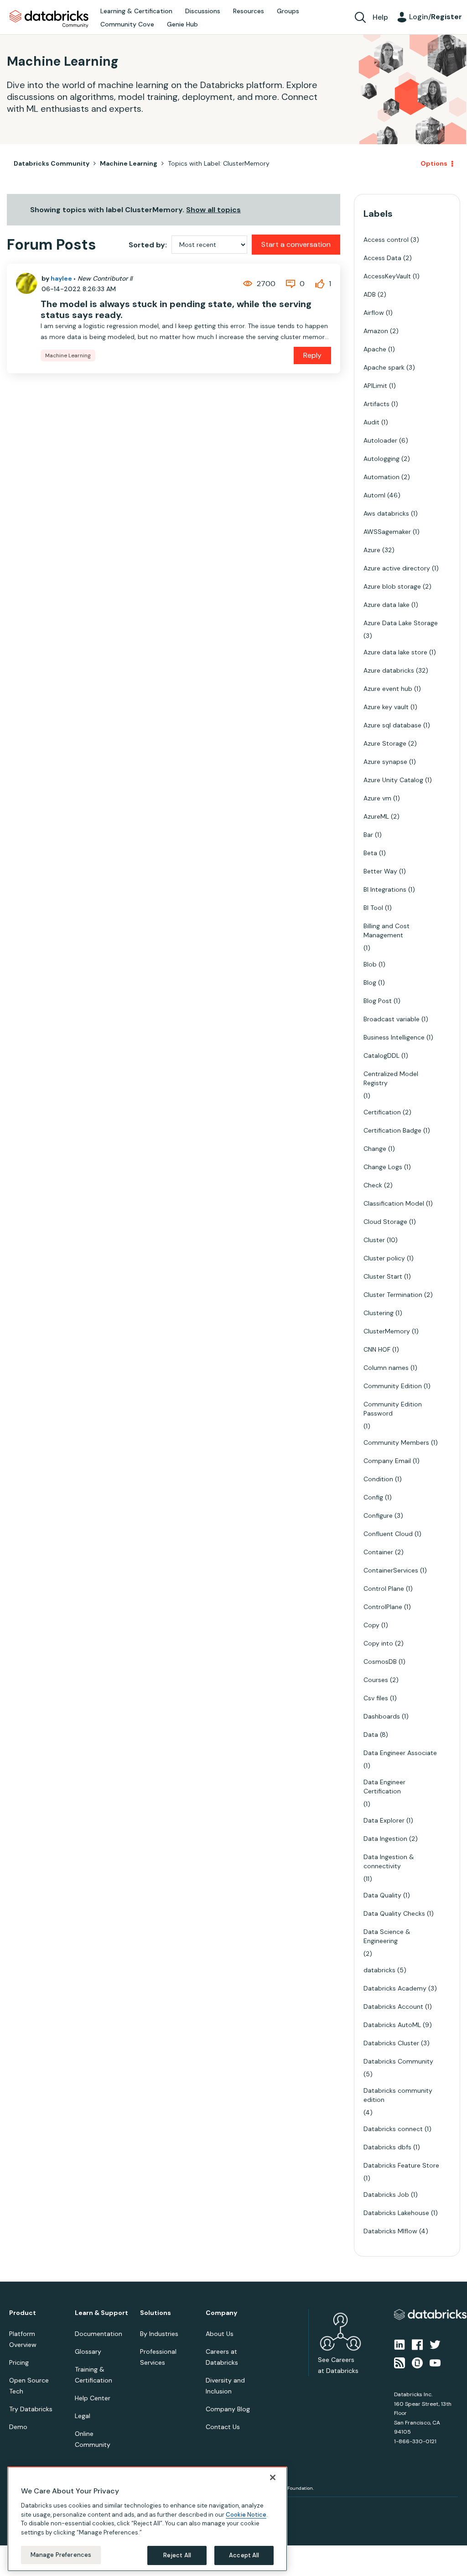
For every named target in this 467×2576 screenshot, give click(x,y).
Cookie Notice (246, 2515)
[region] (147, 2519)
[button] (387, 1264)
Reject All (177, 2555)
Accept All (244, 2555)
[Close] (273, 2477)
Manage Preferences (61, 2555)
